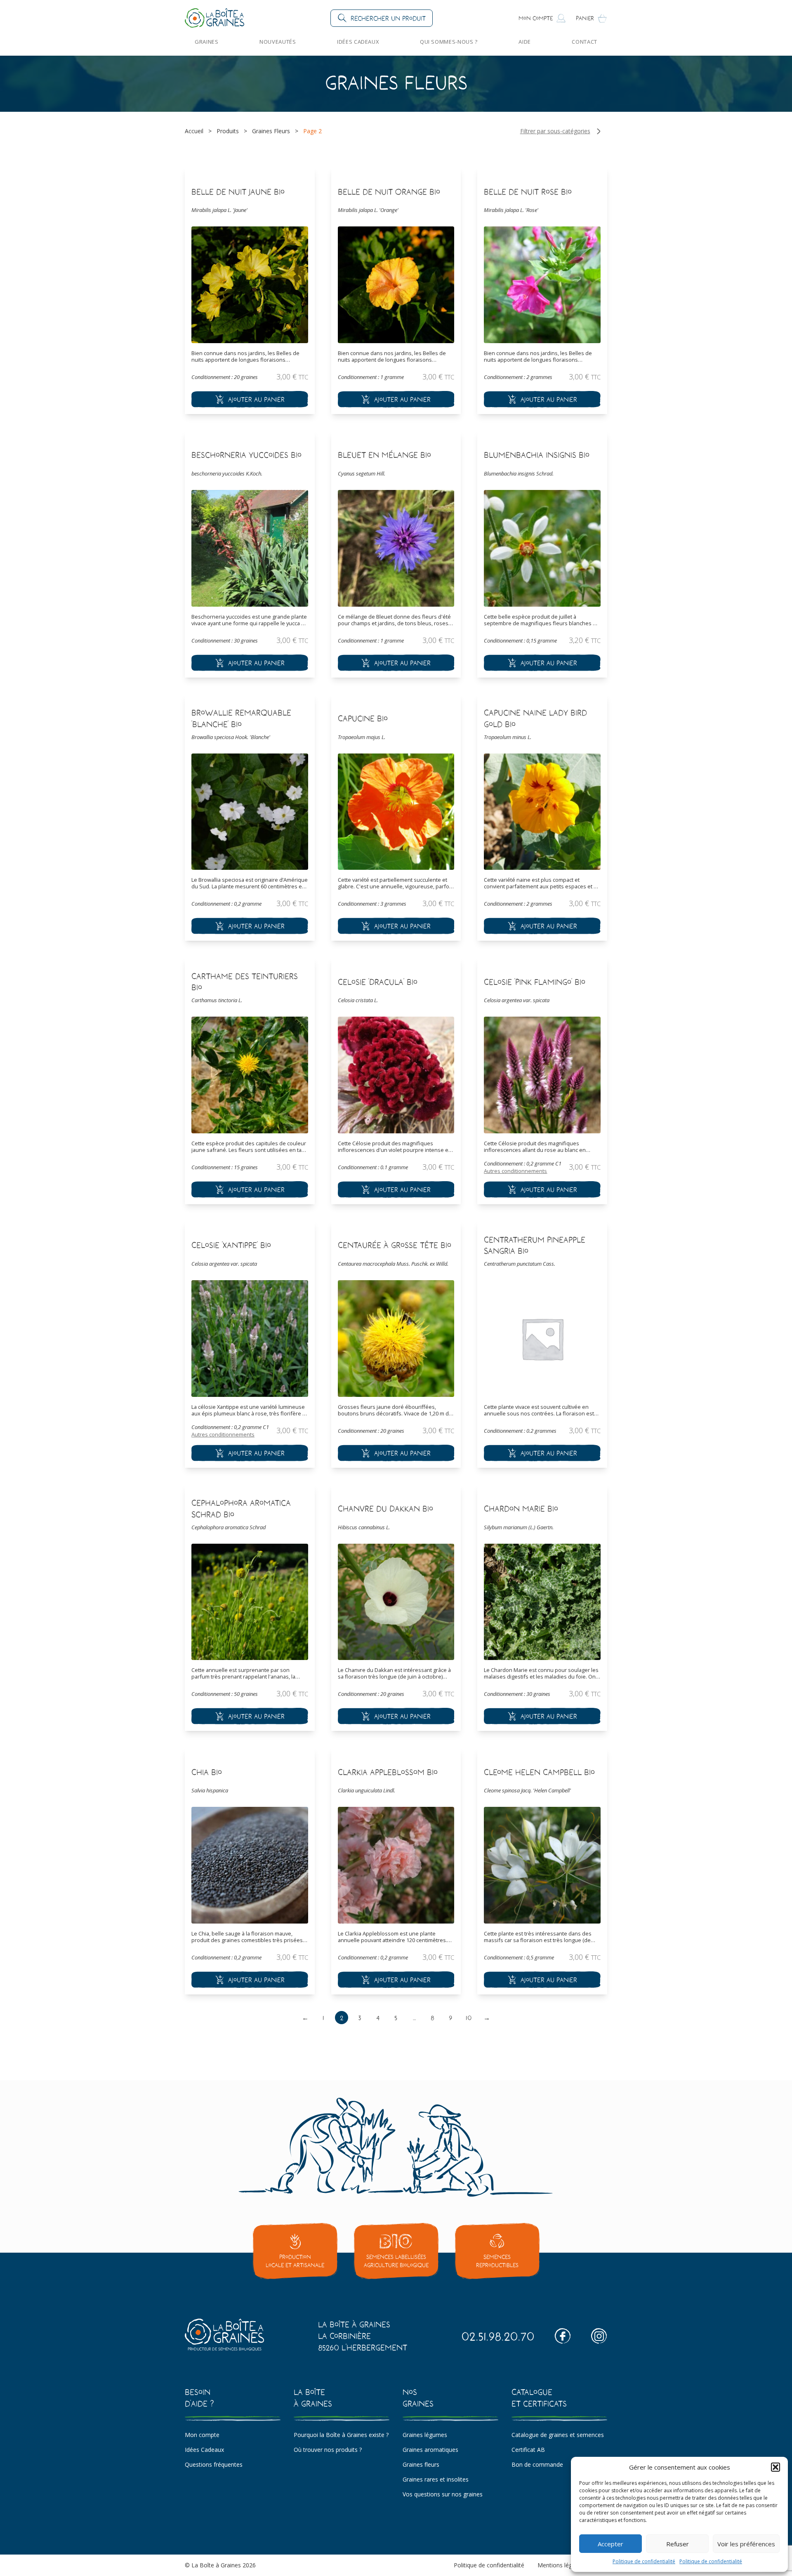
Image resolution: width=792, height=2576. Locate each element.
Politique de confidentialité (644, 2561)
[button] (775, 2467)
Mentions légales (560, 2565)
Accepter (610, 2544)
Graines (207, 42)
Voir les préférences (746, 2544)
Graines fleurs (421, 2464)
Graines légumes (425, 2435)
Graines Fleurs (271, 131)
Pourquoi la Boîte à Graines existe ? (341, 2435)
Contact (585, 42)
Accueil (194, 131)
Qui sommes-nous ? (449, 42)
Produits (228, 131)
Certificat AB (528, 2450)
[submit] (250, 399)
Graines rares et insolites (436, 2479)
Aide (525, 42)
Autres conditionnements (515, 1171)
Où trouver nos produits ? (328, 2450)
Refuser (678, 2544)
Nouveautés (278, 42)
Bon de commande (537, 2464)
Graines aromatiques (430, 2450)
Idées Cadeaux (358, 42)
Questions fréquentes (214, 2464)
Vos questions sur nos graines (443, 2494)
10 (469, 2018)
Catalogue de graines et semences (558, 2435)
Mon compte (202, 2435)
